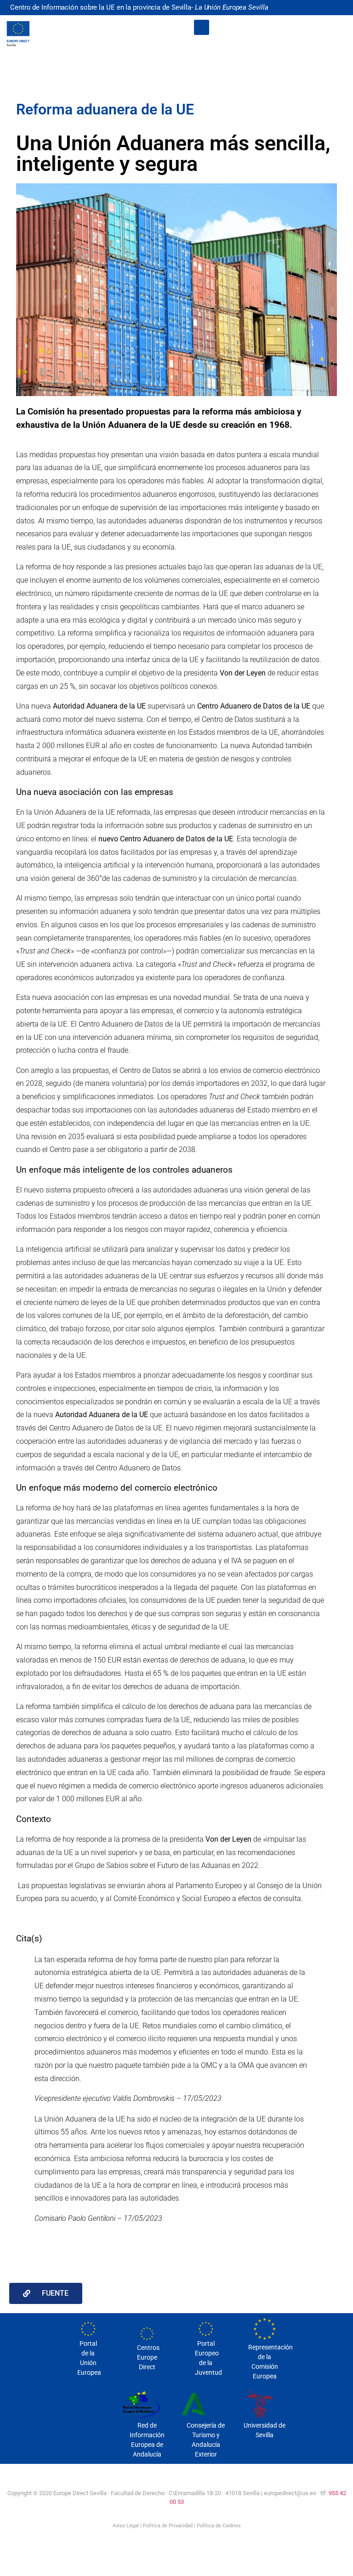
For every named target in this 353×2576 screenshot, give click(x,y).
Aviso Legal (126, 2526)
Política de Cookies (219, 2526)
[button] (202, 27)
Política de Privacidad (168, 2526)
